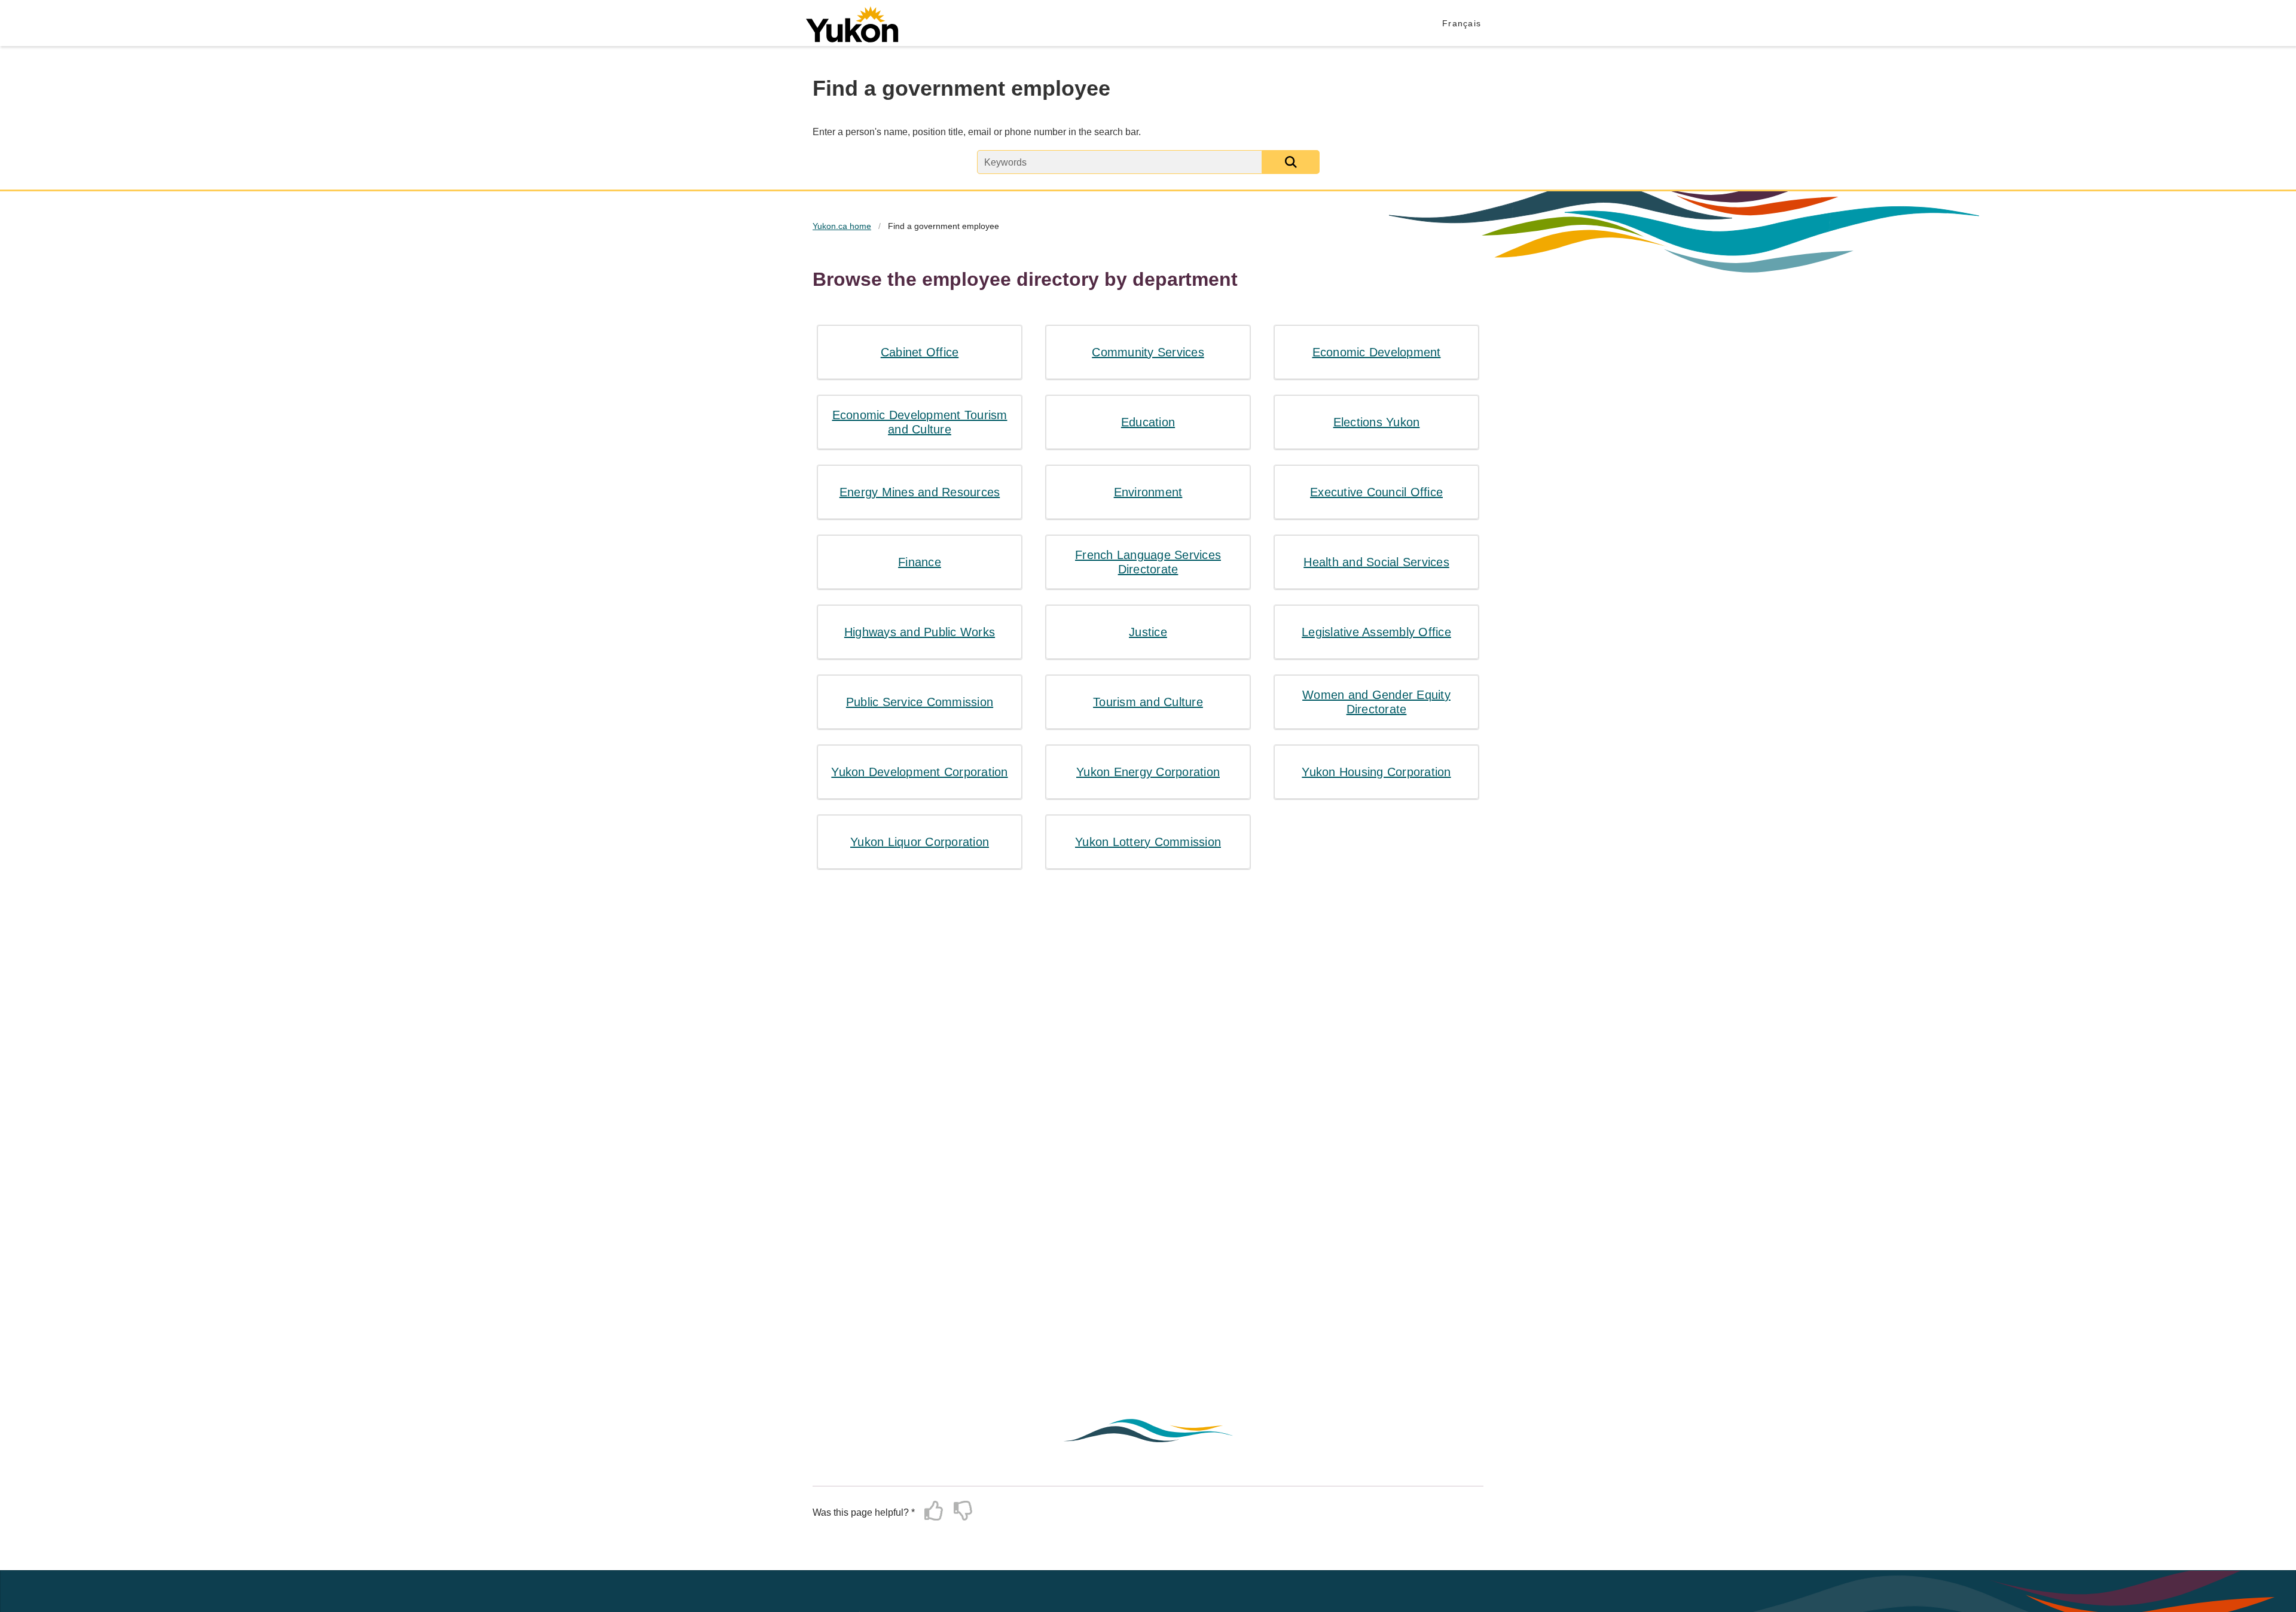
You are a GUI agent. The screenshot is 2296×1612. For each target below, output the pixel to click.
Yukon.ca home (842, 226)
